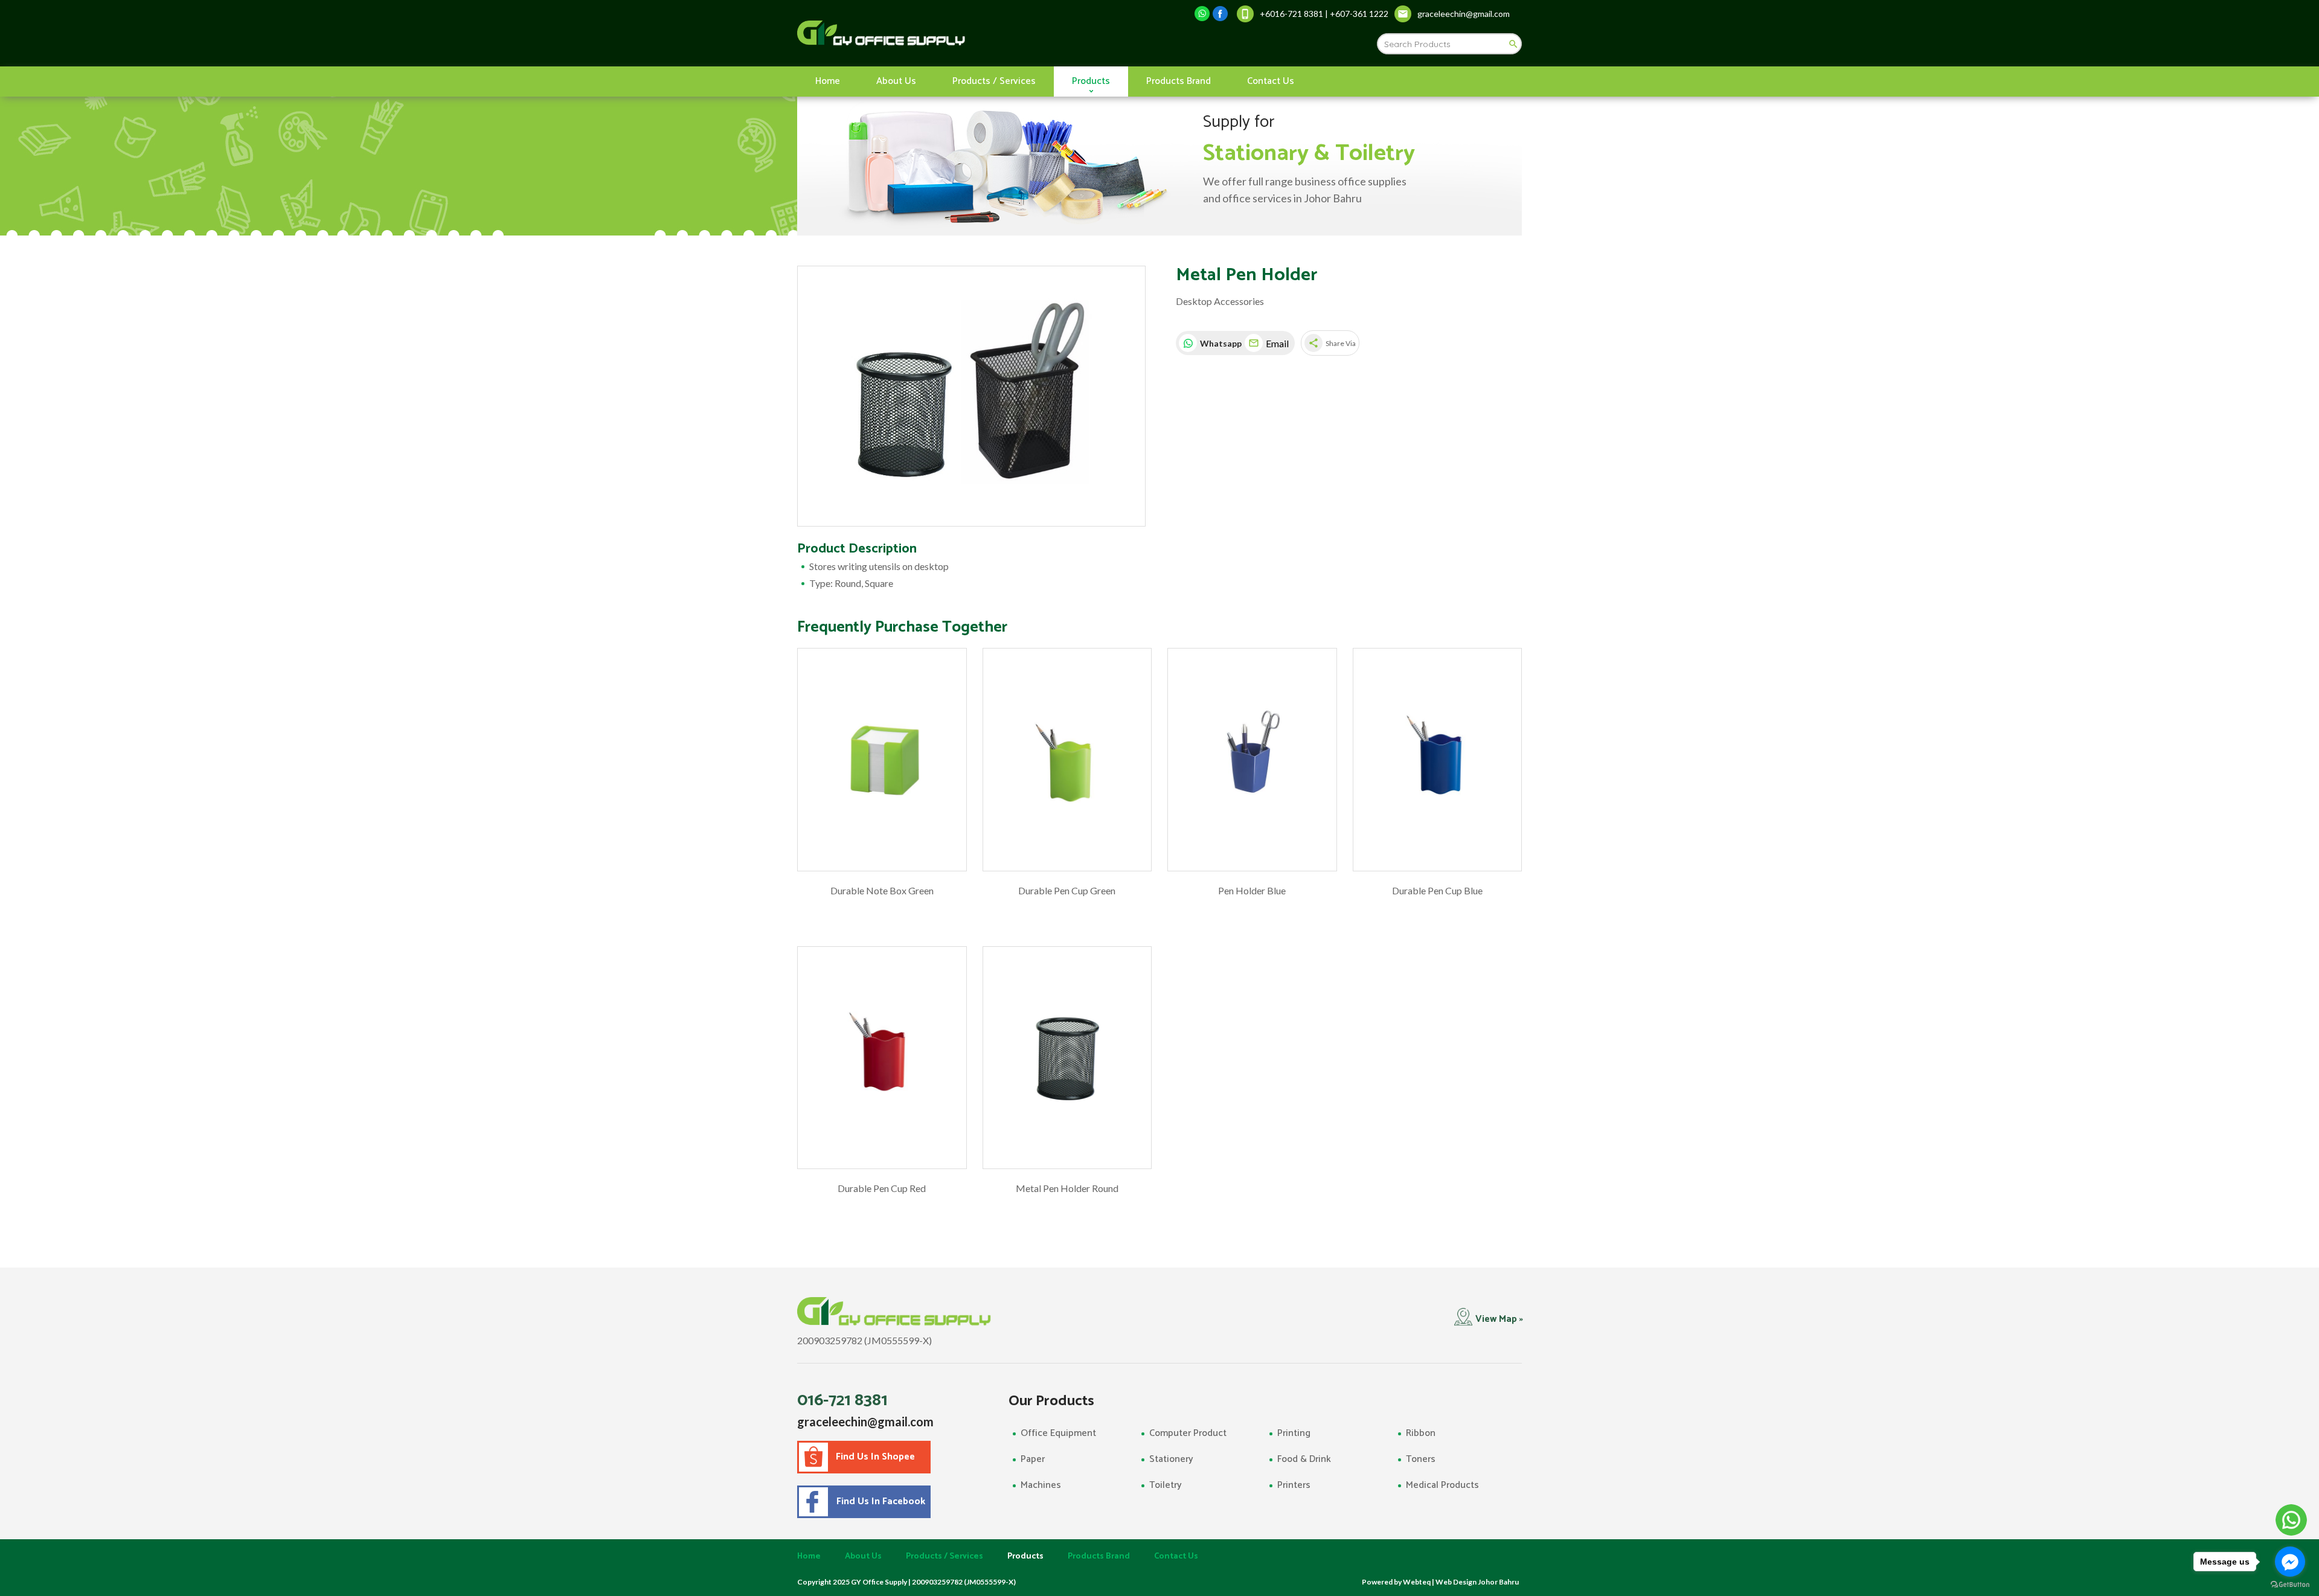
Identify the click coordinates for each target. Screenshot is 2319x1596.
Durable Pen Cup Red (882, 1188)
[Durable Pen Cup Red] (882, 1058)
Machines (1041, 1485)
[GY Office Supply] (945, 33)
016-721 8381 (842, 1400)
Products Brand (1179, 81)
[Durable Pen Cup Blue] (1438, 760)
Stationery (1171, 1459)
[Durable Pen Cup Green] (1067, 760)
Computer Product (1188, 1433)
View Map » (1499, 1319)
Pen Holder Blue (1252, 890)
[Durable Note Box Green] (882, 760)
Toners (1421, 1459)
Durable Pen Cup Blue (1437, 890)
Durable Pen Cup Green (1067, 890)
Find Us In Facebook (878, 1501)
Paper (1033, 1459)
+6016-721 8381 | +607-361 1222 (1324, 14)
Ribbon (1421, 1433)
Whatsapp (1219, 343)
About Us (896, 81)
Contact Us (1271, 81)
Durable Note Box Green (882, 890)
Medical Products (1442, 1485)
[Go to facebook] (2290, 1562)
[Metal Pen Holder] (971, 396)
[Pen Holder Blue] (1252, 760)
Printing (1294, 1433)
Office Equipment (1058, 1433)
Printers (1294, 1485)
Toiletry (1166, 1485)
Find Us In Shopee (875, 1457)
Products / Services (994, 81)
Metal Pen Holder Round (1067, 1188)
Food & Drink (1304, 1459)
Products (1091, 81)
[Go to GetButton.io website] (2290, 1584)
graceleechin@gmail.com (865, 1421)
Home (828, 81)
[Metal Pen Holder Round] (1067, 1058)
